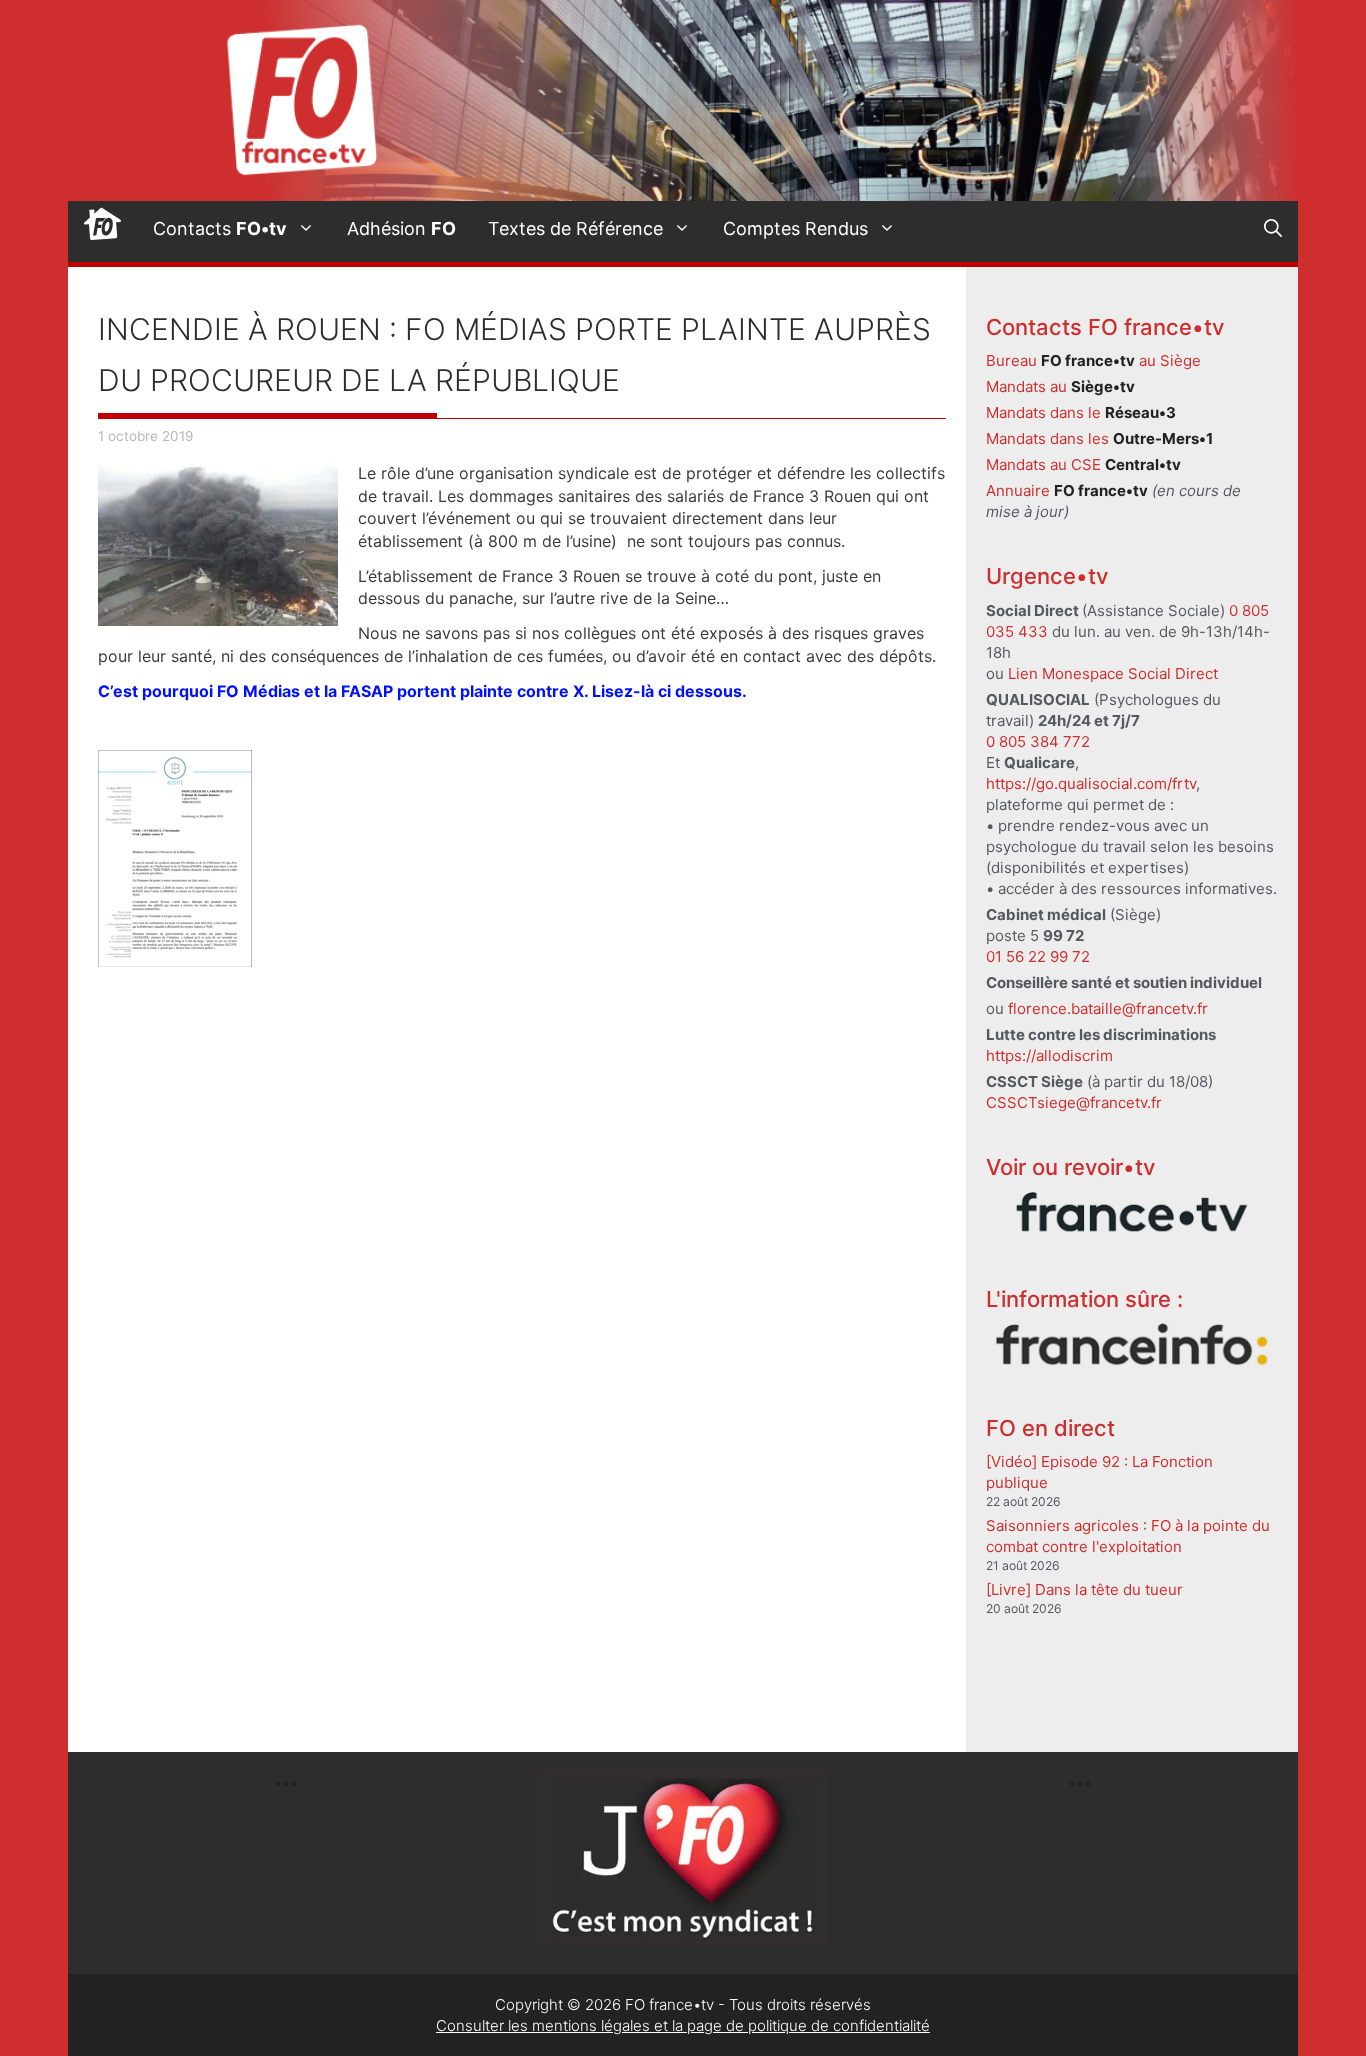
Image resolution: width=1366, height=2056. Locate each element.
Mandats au (1060, 386)
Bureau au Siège (1093, 360)
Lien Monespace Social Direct (1113, 673)
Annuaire (1067, 490)
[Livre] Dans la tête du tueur (1084, 1589)
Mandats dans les (1099, 438)
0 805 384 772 (1038, 741)
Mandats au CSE (1083, 464)
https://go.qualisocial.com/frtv (1091, 783)
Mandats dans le (1081, 412)
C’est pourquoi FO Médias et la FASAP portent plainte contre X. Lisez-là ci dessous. (424, 691)
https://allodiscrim (1049, 1055)
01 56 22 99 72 (1038, 956)
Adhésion (401, 228)
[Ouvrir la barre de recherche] (1273, 229)
